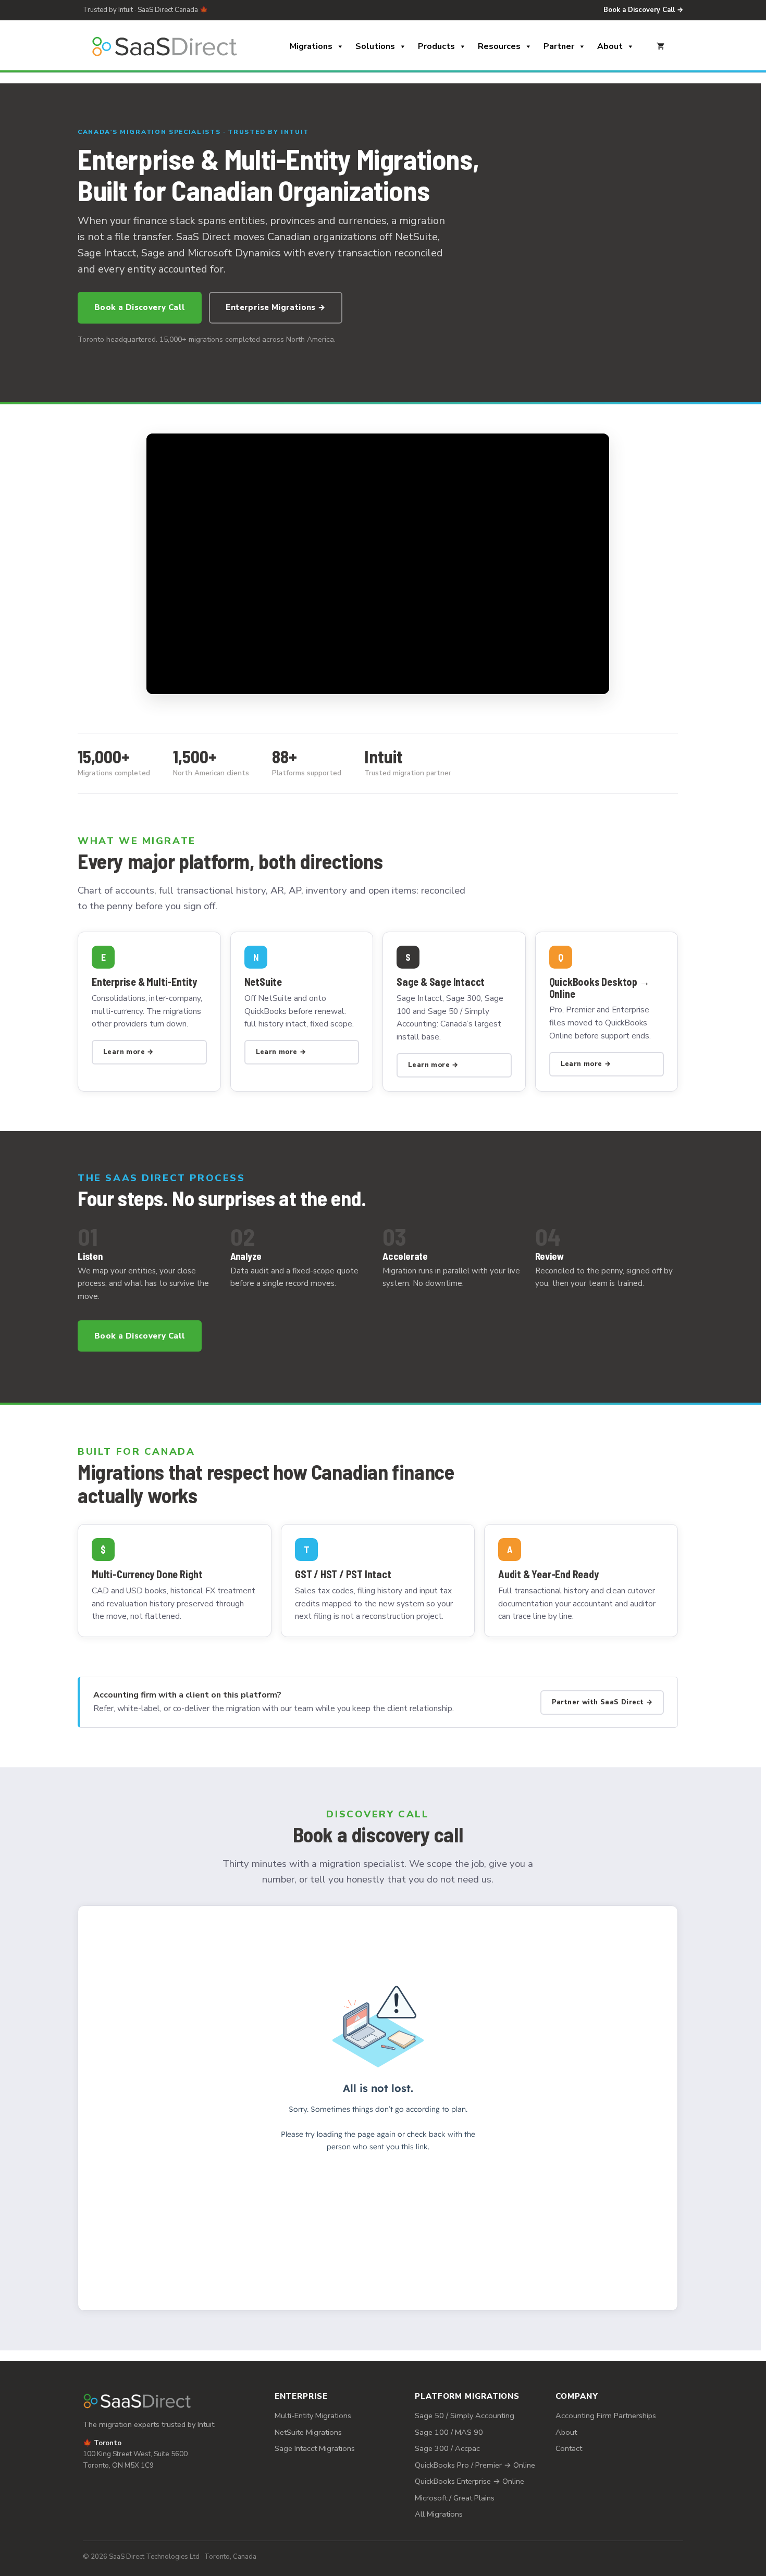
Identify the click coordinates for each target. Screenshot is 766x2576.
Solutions (375, 46)
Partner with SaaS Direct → (602, 1702)
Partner (559, 46)
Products (436, 46)
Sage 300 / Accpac (447, 2448)
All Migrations (439, 2514)
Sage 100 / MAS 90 (449, 2432)
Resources (499, 46)
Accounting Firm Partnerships (606, 2416)
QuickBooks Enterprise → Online (470, 2481)
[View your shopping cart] (660, 46)
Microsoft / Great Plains (455, 2498)
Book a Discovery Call (140, 307)
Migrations (311, 46)
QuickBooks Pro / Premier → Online (475, 2465)
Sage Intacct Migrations (315, 2448)
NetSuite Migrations (308, 2432)
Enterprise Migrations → (275, 307)
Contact (569, 2448)
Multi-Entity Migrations (313, 2416)
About (610, 46)
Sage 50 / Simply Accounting (465, 2416)
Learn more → (128, 1052)
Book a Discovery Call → (643, 10)
